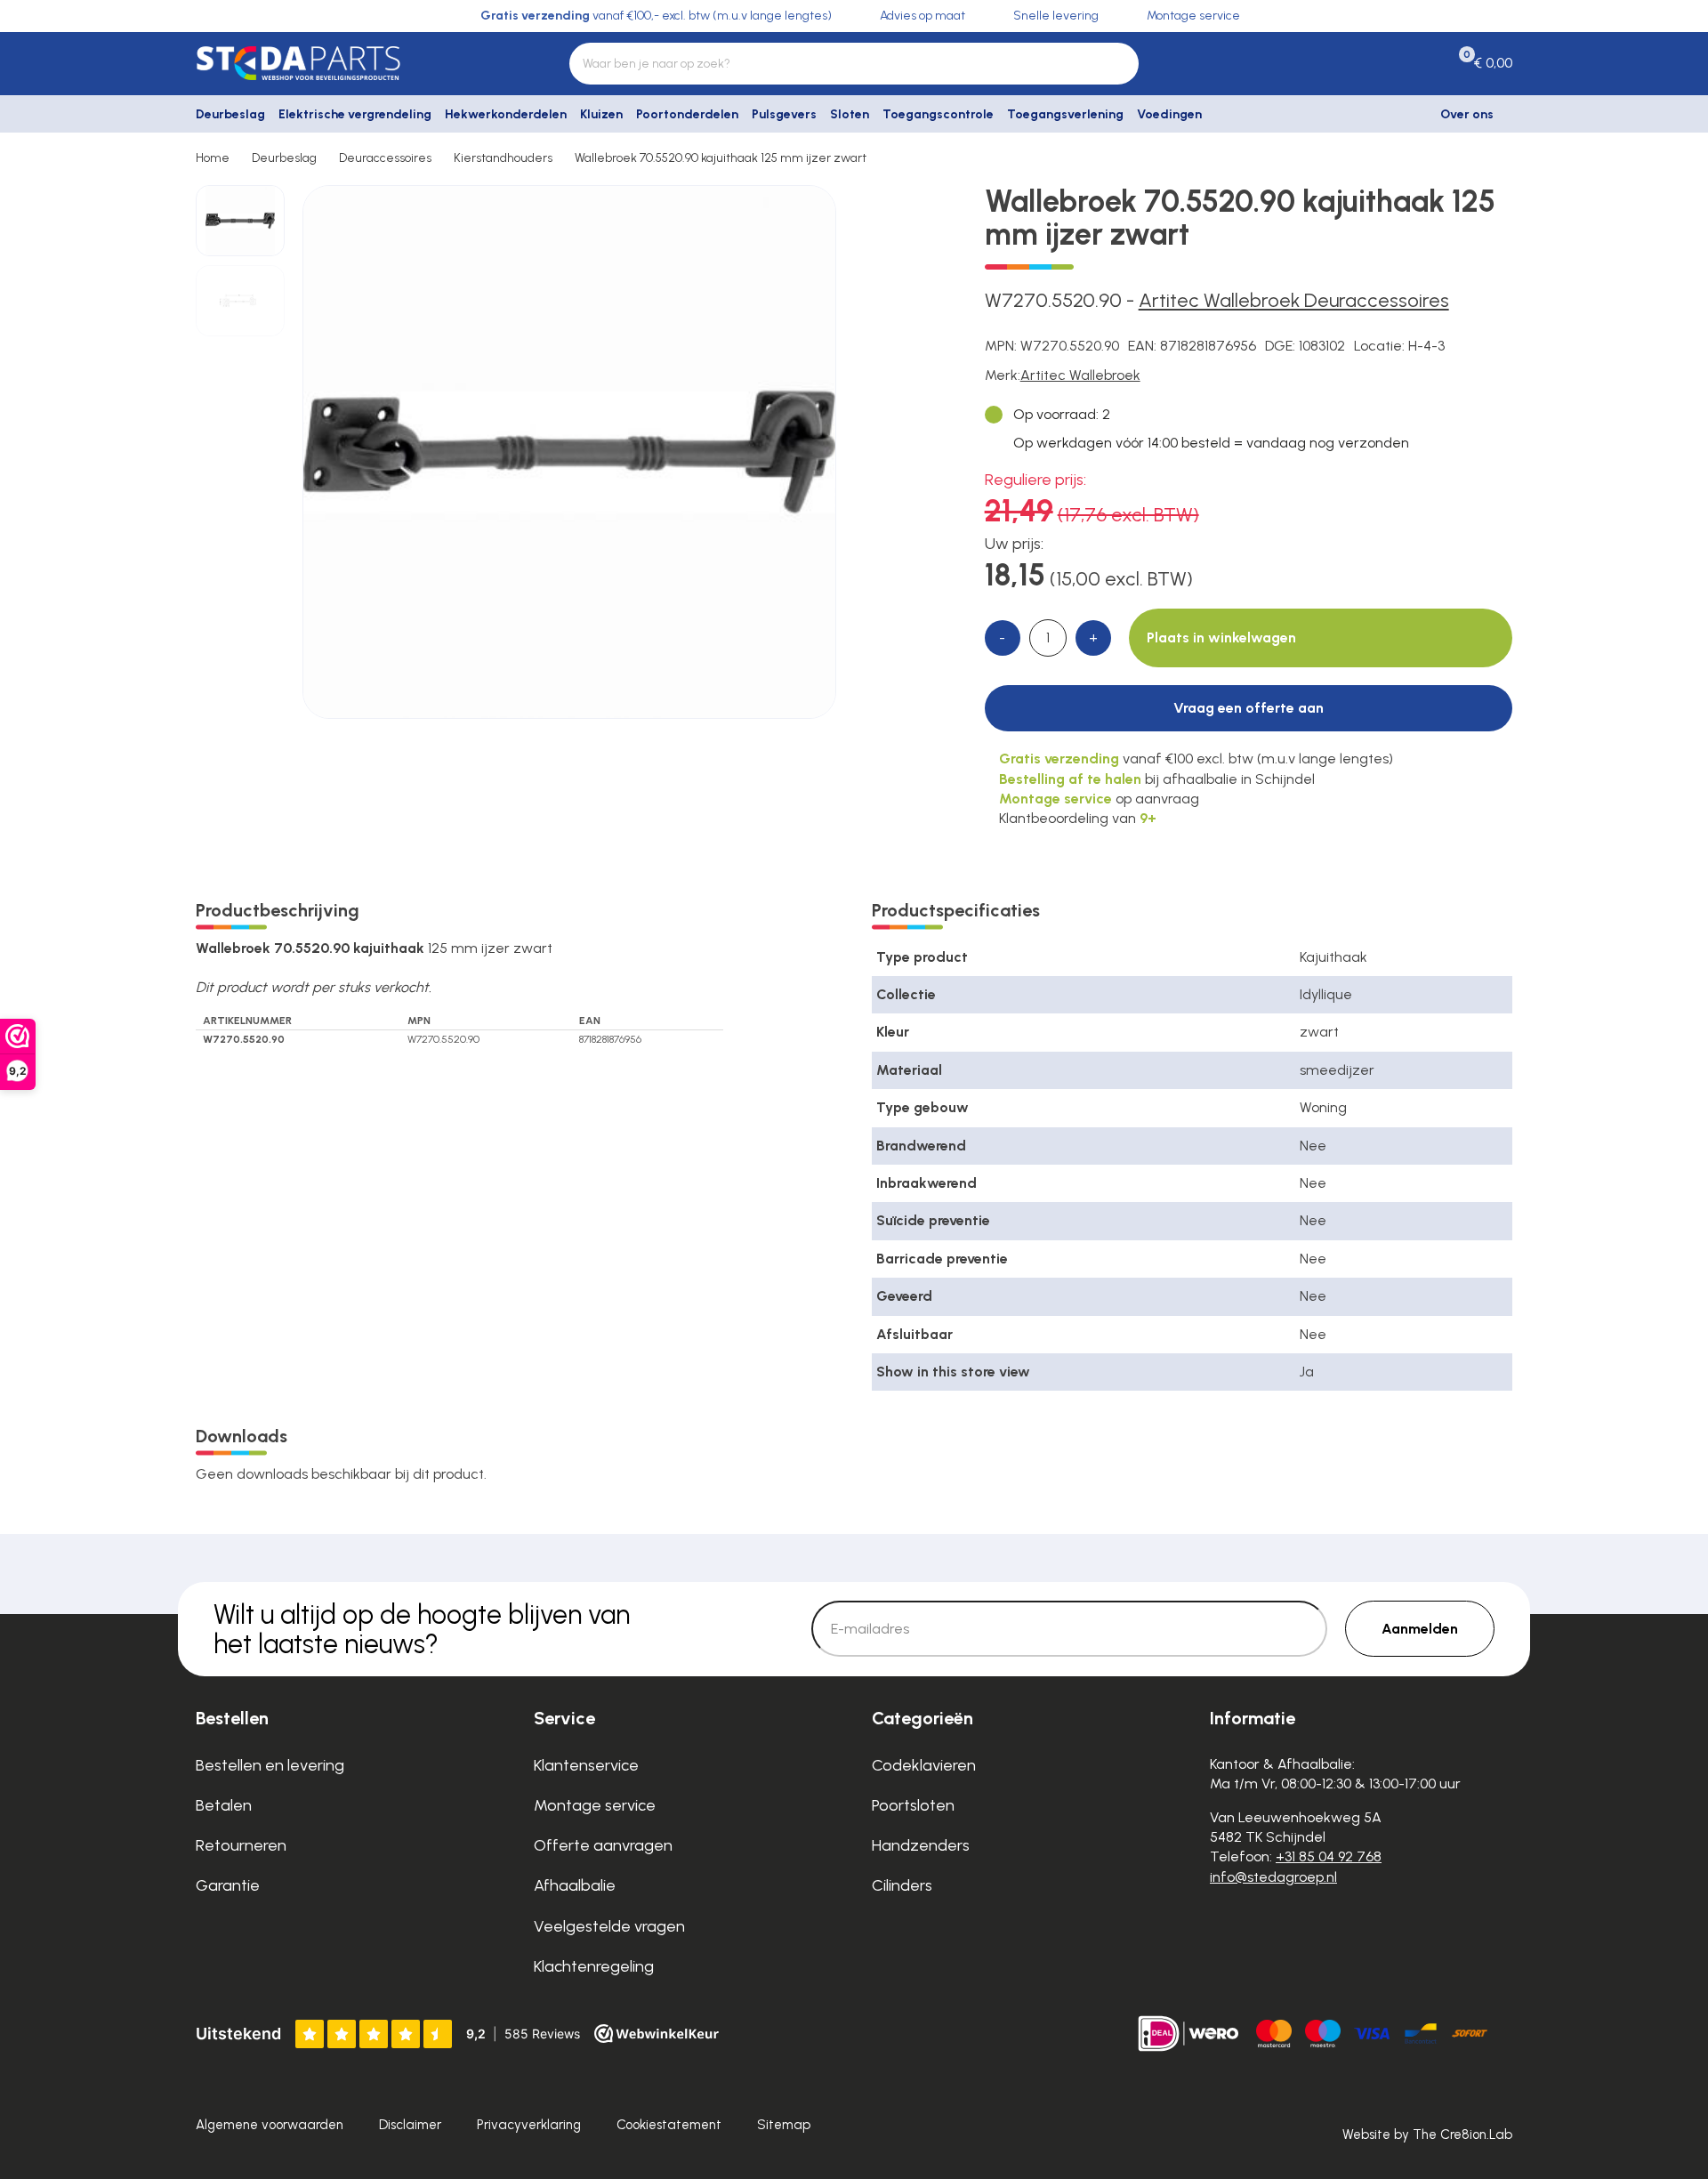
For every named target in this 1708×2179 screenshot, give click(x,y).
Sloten (850, 114)
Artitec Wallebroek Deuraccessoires (1294, 300)
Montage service (595, 1805)
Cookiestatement (669, 2125)
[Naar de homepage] (347, 63)
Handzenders (921, 1845)
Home (213, 158)
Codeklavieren (924, 1765)
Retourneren (241, 1845)
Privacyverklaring (529, 2125)
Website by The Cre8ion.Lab (1427, 2135)
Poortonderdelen (687, 114)
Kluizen (601, 114)
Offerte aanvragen (603, 1845)
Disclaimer (410, 2125)
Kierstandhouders (503, 158)
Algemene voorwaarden (270, 2125)
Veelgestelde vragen (609, 1926)
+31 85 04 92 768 (1329, 1856)
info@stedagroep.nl (1273, 1877)
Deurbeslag (230, 114)
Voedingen (1169, 114)
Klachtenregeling (594, 1966)
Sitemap (784, 2125)
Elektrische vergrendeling (355, 114)
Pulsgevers (784, 114)
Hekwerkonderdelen (506, 114)
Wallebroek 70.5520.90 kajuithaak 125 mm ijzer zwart (721, 158)
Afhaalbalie (575, 1885)
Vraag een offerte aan (1249, 708)
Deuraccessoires (385, 158)
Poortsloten (913, 1805)
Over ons (1467, 114)
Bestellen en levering (270, 1765)
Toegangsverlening (1065, 114)
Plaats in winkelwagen (1221, 638)
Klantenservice (586, 1765)
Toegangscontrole (938, 114)
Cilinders (902, 1885)
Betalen (224, 1805)
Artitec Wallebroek (1080, 375)
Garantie (228, 1885)
